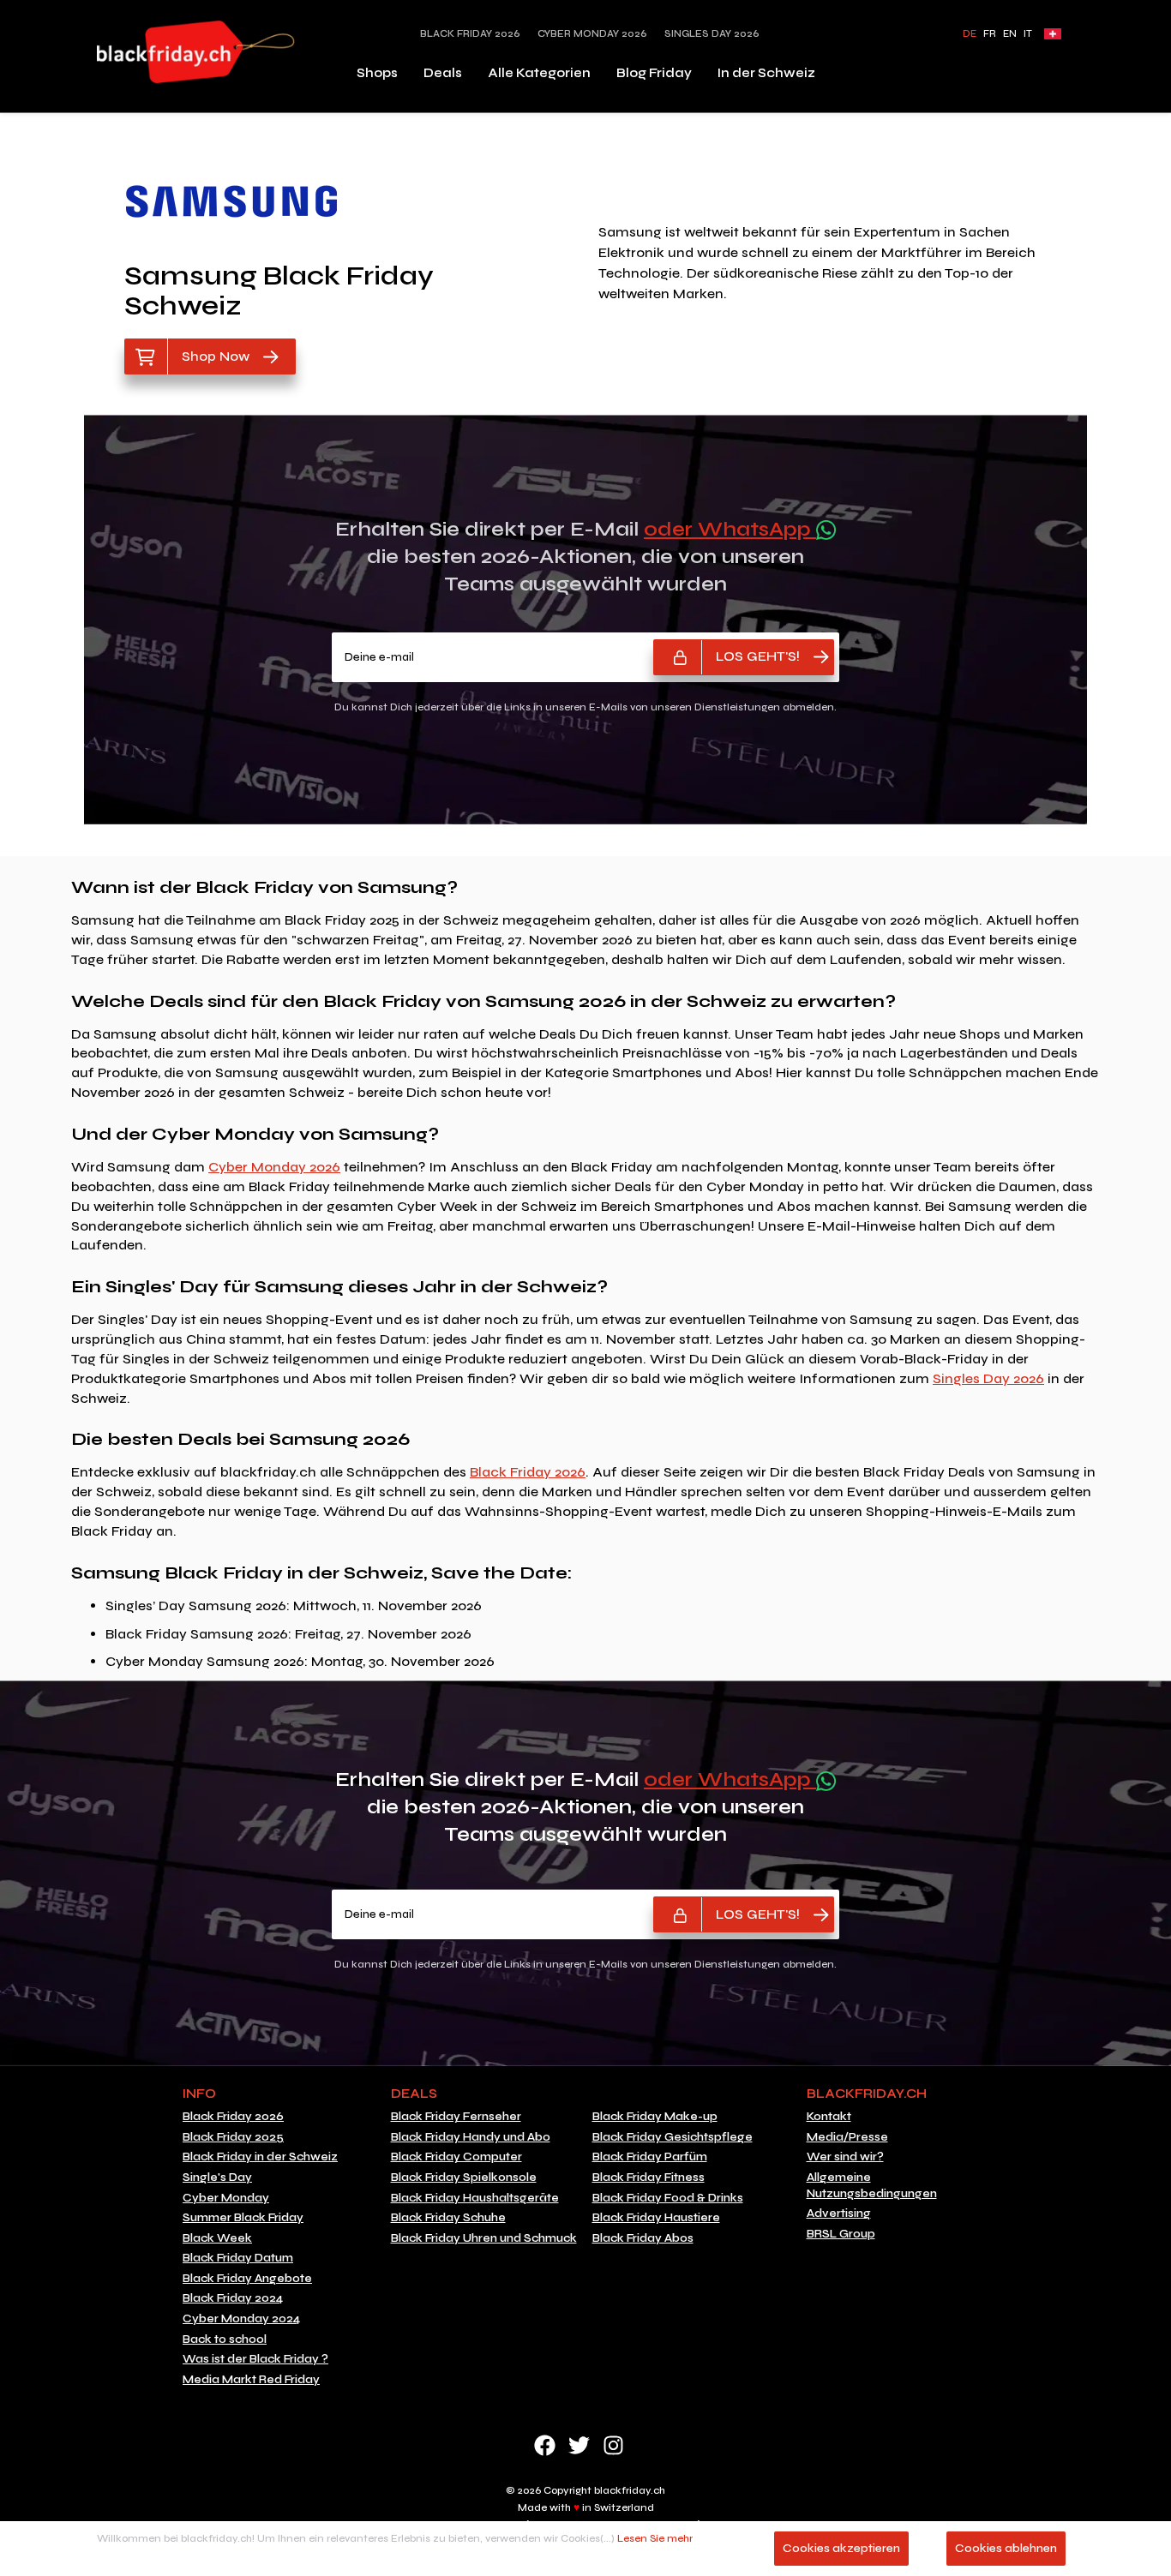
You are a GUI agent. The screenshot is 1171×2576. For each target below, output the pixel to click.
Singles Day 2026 (712, 34)
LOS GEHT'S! (758, 656)
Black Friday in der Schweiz (260, 2157)
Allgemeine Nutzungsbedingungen (872, 2186)
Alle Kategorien (539, 73)
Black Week (217, 2238)
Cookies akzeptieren (841, 2548)
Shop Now (216, 356)
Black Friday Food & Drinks (668, 2198)
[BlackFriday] (196, 52)
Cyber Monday (226, 2198)
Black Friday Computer (456, 2157)
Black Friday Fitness (649, 2178)
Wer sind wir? (845, 2157)
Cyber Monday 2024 (241, 2319)
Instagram (613, 2445)
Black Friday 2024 (233, 2298)
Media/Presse (847, 2137)
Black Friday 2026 (470, 34)
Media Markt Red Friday (251, 2380)
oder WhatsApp (730, 529)
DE (970, 34)
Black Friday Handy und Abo (471, 2137)
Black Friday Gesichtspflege (673, 2137)
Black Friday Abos (643, 2238)
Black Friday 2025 (233, 2137)
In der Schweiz (766, 73)
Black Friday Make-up (655, 2117)
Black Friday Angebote (247, 2279)
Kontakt (829, 2117)
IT (1028, 34)
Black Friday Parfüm (650, 2157)
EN (1010, 34)
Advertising (839, 2214)
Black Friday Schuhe (448, 2218)
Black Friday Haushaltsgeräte (475, 2198)
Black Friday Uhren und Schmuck (484, 2238)
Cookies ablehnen (1006, 2548)
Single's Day (217, 2178)
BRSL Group (841, 2234)
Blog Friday (654, 73)
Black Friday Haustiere (656, 2218)
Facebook (545, 2445)
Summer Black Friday (243, 2218)
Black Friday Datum (238, 2258)
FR (990, 34)
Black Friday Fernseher (456, 2117)
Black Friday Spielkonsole (464, 2178)
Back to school (225, 2339)
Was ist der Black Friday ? (255, 2359)
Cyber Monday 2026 (592, 34)
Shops (377, 73)
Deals (443, 73)
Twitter (579, 2445)
